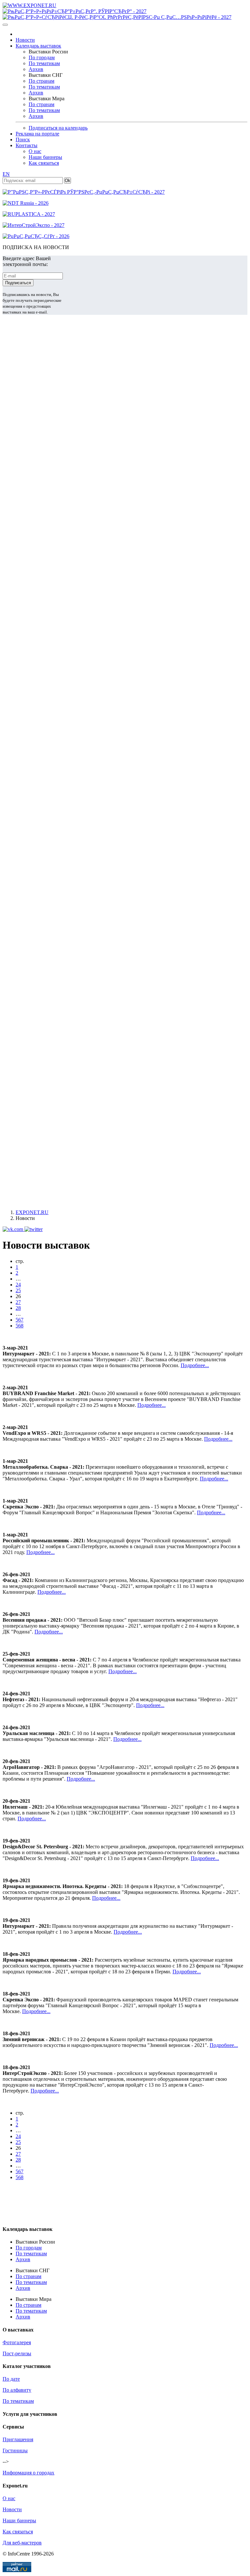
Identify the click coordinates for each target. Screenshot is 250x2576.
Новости (25, 40)
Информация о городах (28, 2473)
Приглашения (18, 2439)
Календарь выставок (38, 46)
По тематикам (44, 63)
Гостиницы (15, 2450)
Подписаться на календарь (58, 128)
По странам (42, 81)
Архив (36, 69)
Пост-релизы (17, 2353)
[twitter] (34, 1229)
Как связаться (44, 163)
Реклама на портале (37, 134)
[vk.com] (14, 1229)
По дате (11, 2379)
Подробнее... (195, 1365)
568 (20, 1326)
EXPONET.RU (32, 1212)
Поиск (23, 140)
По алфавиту (17, 2390)
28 (18, 1308)
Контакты (27, 145)
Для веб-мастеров (22, 2543)
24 (18, 1285)
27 (18, 1302)
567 (20, 1320)
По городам (42, 57)
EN (6, 174)
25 (18, 1290)
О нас (35, 151)
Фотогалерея (17, 2342)
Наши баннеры (45, 157)
